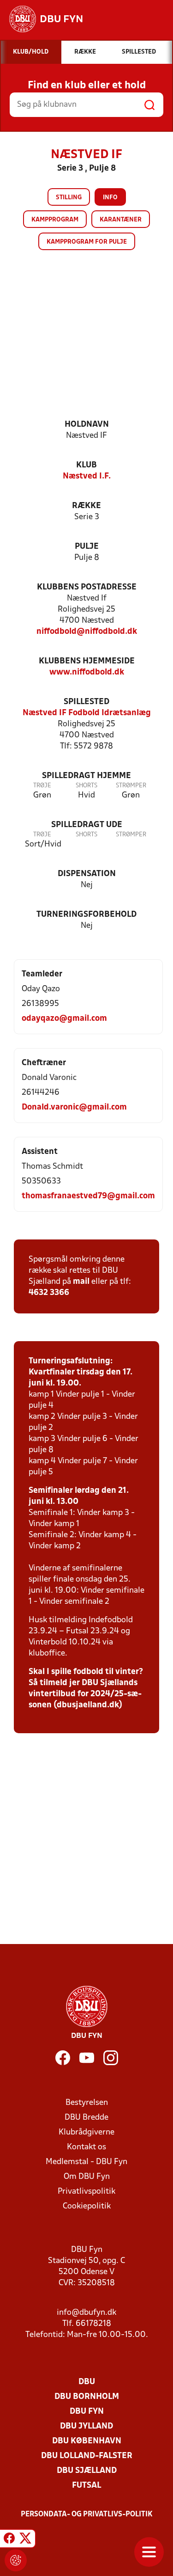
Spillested (86, 702)
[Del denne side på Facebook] (9, 2540)
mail (81, 1282)
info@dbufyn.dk (86, 2313)
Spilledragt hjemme (86, 776)
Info (110, 198)
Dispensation (87, 874)
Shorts (86, 786)
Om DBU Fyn (87, 2177)
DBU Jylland (86, 2426)
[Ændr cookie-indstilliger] (16, 2560)
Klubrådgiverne (86, 2132)
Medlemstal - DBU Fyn (86, 2162)
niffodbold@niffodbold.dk (87, 632)
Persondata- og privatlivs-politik (87, 2515)
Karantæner (121, 220)
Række (86, 506)
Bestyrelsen (87, 2103)
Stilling (69, 198)
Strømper (131, 786)
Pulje (87, 547)
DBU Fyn (87, 2412)
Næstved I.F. (87, 476)
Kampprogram (55, 220)
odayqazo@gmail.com (64, 1019)
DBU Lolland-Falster (87, 2456)
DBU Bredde (86, 2118)
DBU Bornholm (87, 2397)
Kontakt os (86, 2147)
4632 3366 (49, 1293)
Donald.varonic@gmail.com (74, 1107)
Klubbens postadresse (87, 587)
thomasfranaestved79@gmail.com (88, 1196)
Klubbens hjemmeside (87, 661)
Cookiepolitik (87, 2206)
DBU (87, 2382)
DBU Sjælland (87, 2471)
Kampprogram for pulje (87, 242)
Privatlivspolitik (86, 2192)
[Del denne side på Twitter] (25, 2540)
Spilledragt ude (87, 825)
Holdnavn (87, 425)
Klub (86, 465)
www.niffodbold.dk (87, 672)
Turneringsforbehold (86, 915)
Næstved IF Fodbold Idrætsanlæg (87, 713)
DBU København (87, 2441)
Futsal (86, 2486)
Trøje (42, 786)
